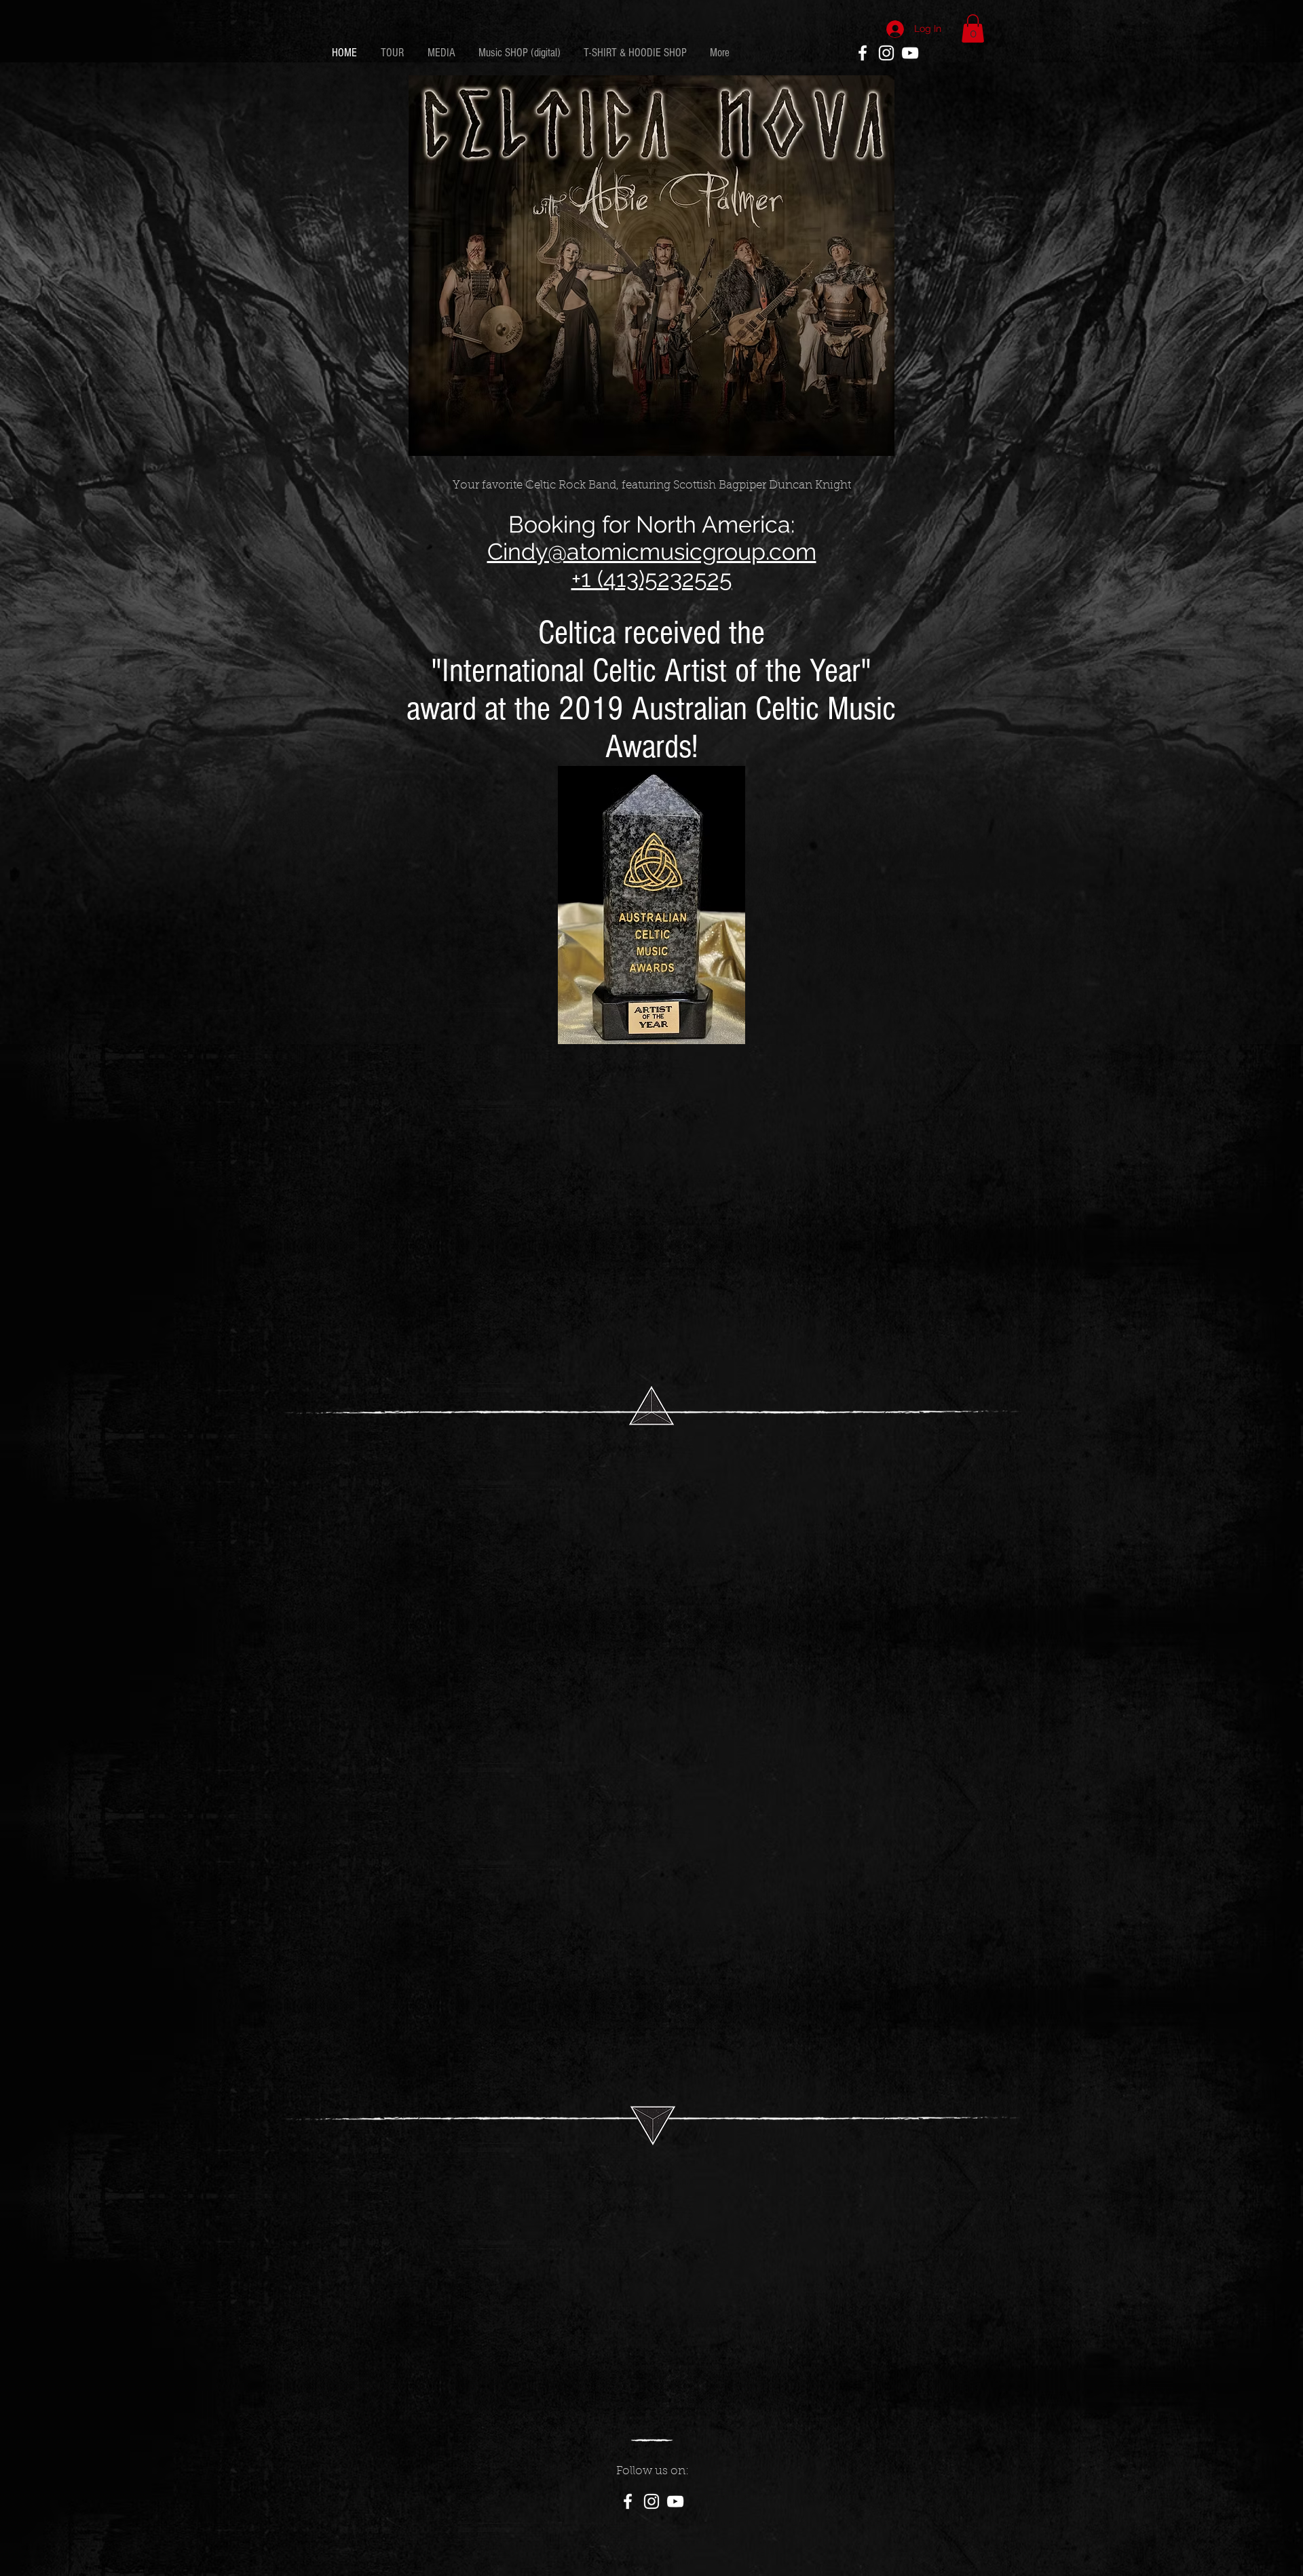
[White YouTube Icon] (910, 53)
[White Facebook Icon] (863, 53)
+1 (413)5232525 (652, 579)
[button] (973, 28)
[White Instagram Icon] (886, 53)
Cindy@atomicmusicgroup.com (652, 552)
